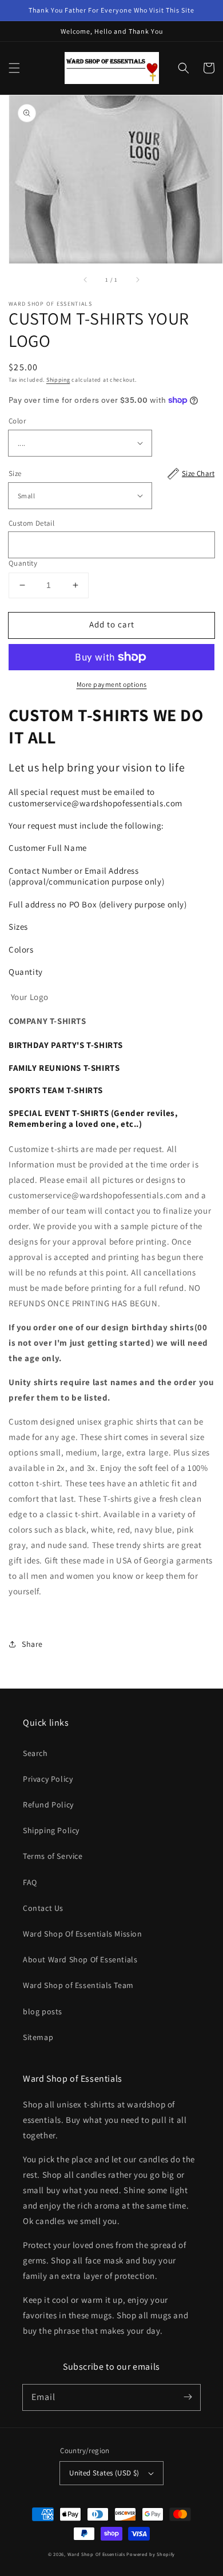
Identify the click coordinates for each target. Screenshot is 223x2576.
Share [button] (32, 1644)
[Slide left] (86, 279)
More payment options (112, 684)
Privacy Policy (48, 1779)
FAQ (30, 1882)
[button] (14, 68)
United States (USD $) (104, 2473)
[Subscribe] (188, 2397)
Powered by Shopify (151, 2554)
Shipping (58, 380)
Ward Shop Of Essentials (96, 2554)
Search (35, 1753)
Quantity (23, 563)
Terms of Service (53, 1856)
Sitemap (38, 2037)
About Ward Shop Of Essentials (80, 1959)
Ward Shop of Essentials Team (78, 1985)
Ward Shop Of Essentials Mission (83, 1934)
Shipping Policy (51, 1830)
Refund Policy (48, 1805)
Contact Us (43, 1908)
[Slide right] (137, 279)
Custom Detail (31, 523)
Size (111, 473)
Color (17, 421)
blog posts (43, 2011)
